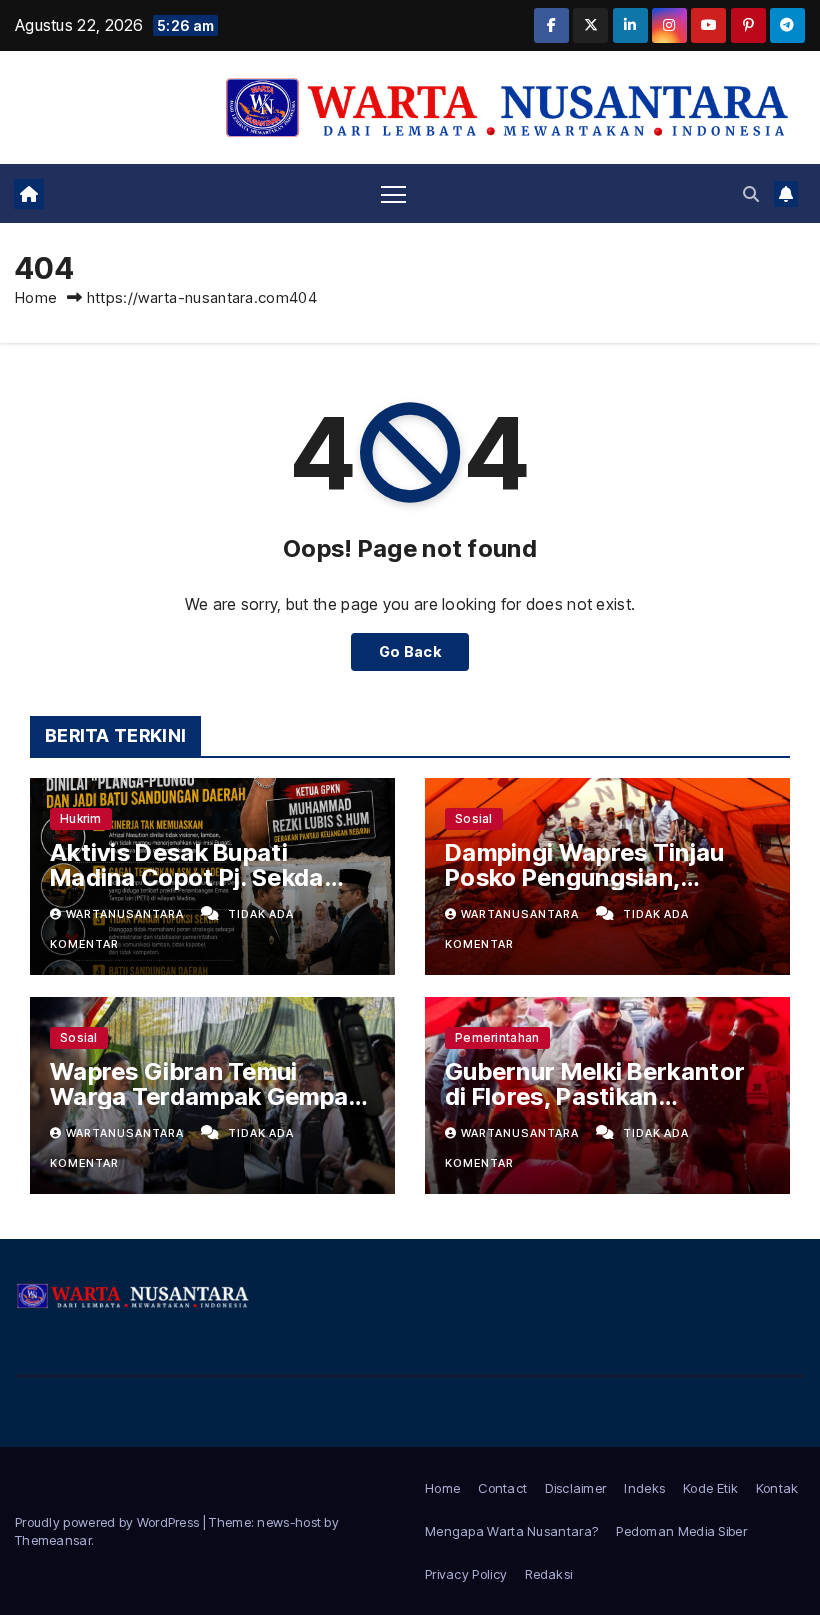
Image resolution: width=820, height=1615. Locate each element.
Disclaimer (575, 1488)
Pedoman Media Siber (681, 1531)
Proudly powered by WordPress (109, 1522)
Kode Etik (710, 1488)
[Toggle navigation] (393, 193)
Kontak (777, 1488)
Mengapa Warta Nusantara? (511, 1531)
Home (36, 297)
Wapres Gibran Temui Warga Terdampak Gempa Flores (199, 1096)
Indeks (644, 1488)
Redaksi (548, 1574)
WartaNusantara (126, 914)
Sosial (474, 818)
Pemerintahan (497, 1037)
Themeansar (53, 1540)
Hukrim (81, 818)
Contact (502, 1488)
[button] (751, 194)
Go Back (410, 651)
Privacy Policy (466, 1574)
